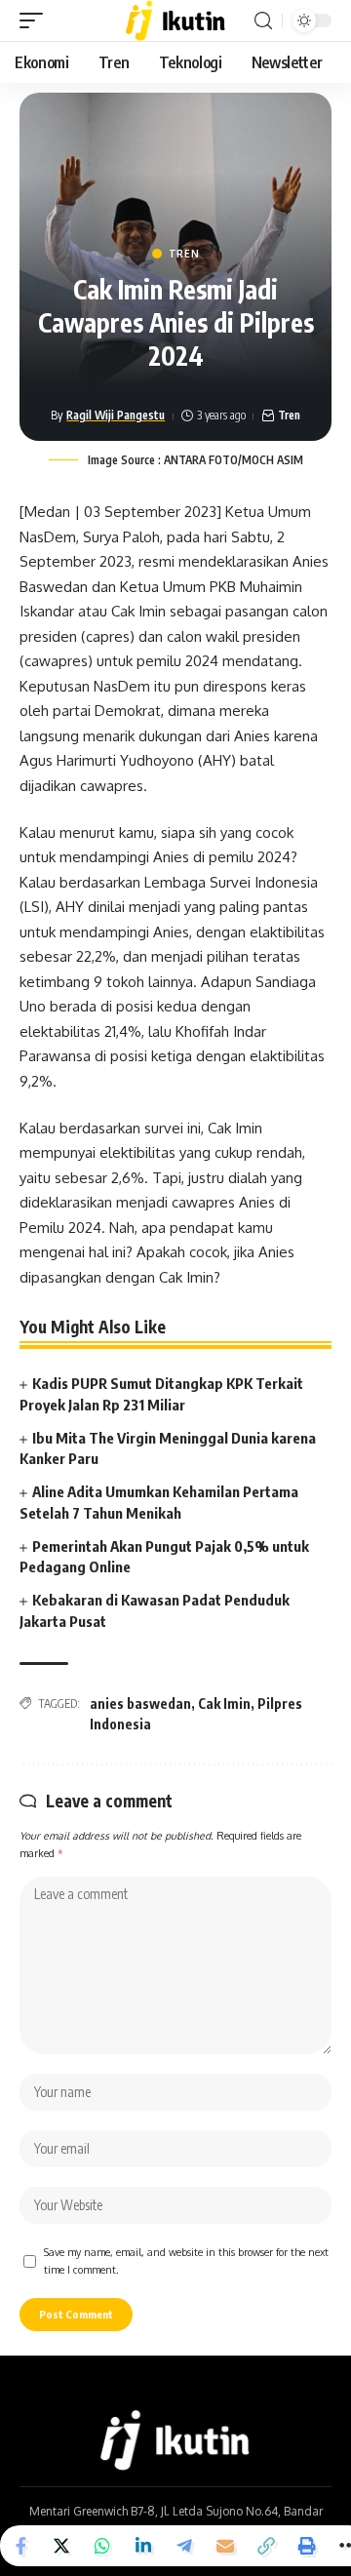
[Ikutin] (176, 20)
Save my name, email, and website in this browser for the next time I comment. (186, 2260)
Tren (184, 254)
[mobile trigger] (36, 20)
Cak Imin (224, 1704)
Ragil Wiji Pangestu (116, 415)
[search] (263, 21)
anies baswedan (140, 1704)
